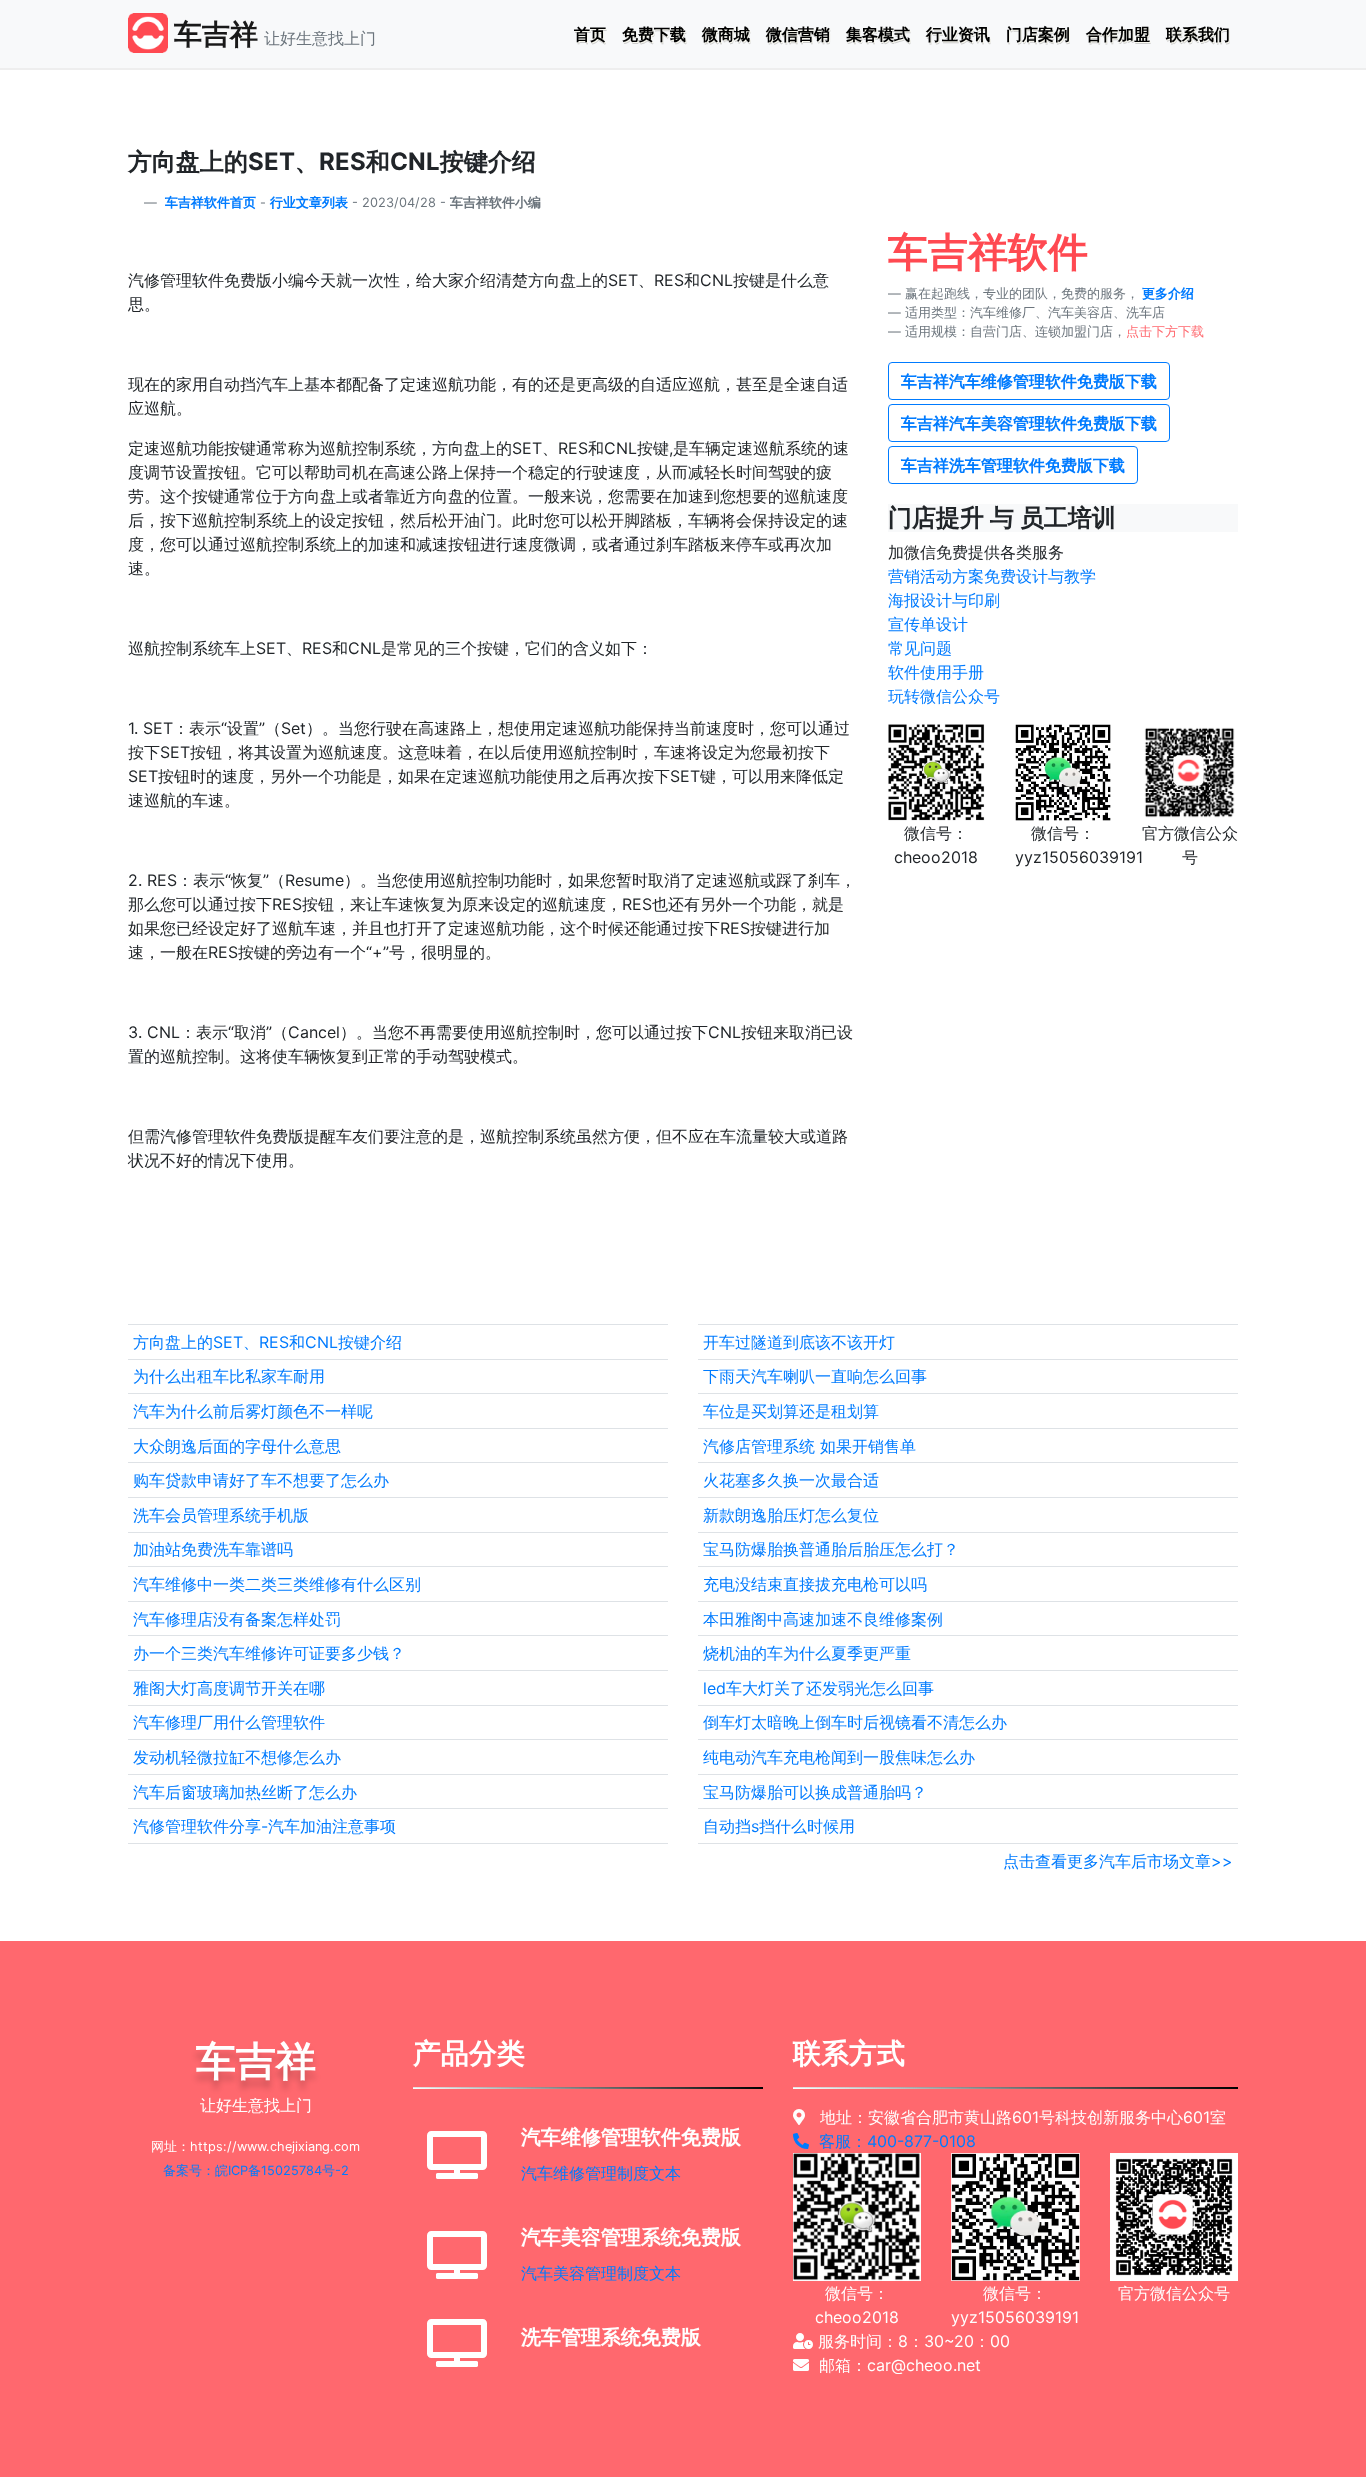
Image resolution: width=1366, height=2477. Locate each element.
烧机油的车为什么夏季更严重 (807, 1653)
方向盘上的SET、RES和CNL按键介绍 (267, 1342)
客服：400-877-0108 (892, 2141)
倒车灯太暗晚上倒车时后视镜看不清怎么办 (855, 1722)
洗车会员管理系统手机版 (221, 1515)
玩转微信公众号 (944, 696)
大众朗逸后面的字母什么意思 (237, 1446)
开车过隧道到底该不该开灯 (799, 1342)
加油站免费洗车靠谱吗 (213, 1549)
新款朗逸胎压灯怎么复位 (791, 1515)
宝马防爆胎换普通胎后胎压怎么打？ (831, 1549)
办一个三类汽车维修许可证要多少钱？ (269, 1653)
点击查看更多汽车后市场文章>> (1118, 1861)
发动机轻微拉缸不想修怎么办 (237, 1757)
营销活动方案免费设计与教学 (992, 576)
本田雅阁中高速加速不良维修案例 (823, 1619)
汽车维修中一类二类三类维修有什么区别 (277, 1584)
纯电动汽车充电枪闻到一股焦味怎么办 (839, 1757)
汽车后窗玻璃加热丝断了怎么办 (245, 1792)
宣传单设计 (928, 624)
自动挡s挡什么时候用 (779, 1826)
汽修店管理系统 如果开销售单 (809, 1446)
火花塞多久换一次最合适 (791, 1480)
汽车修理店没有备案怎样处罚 (237, 1619)
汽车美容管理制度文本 (601, 2273)
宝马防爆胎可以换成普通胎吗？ (815, 1792)
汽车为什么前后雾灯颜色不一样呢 (253, 1411)
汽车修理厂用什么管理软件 (229, 1722)
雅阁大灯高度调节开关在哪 (229, 1688)
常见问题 (920, 648)
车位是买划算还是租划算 (791, 1411)
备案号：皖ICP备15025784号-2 (256, 2170)
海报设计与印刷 (944, 600)
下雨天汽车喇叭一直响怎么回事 (815, 1376)
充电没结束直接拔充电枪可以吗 (815, 1584)
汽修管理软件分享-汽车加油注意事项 (264, 1826)
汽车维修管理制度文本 (601, 2173)
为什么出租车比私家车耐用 (229, 1376)
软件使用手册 (936, 672)
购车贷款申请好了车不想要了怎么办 (261, 1480)
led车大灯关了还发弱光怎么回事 (818, 1688)
